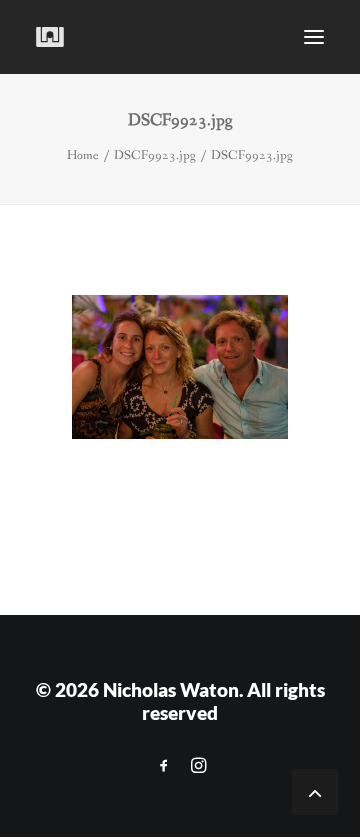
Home (83, 155)
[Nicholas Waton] (50, 37)
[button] (314, 37)
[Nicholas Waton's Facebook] (164, 765)
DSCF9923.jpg (155, 155)
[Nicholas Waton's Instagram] (198, 765)
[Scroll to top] (315, 790)
